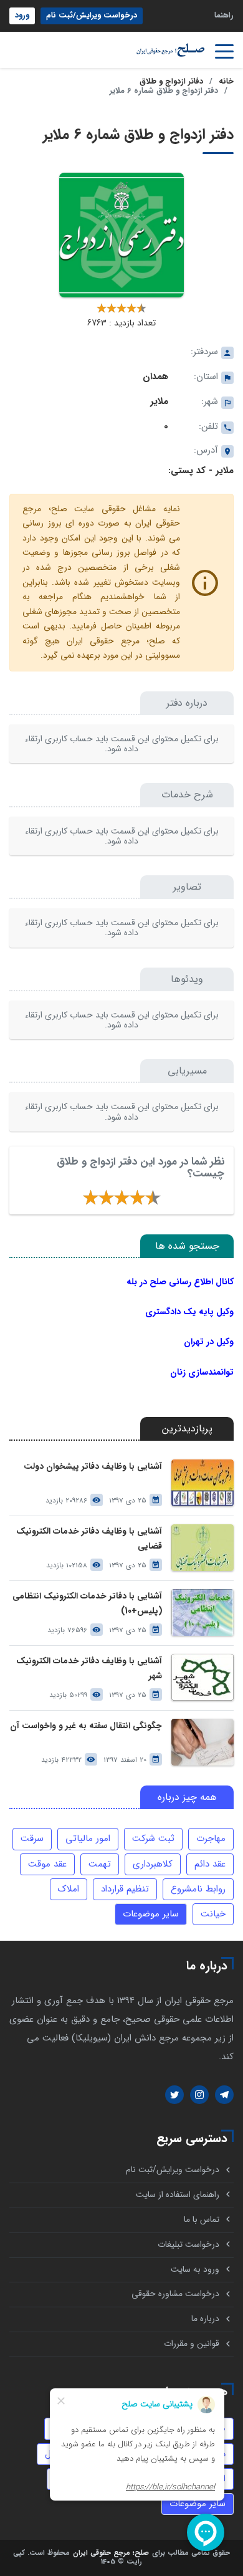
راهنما (224, 16)
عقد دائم (210, 1864)
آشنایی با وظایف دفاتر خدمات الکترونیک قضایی (89, 1539)
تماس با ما (202, 2220)
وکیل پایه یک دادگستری (189, 1312)
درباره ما (205, 2319)
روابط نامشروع (198, 1889)
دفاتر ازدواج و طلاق (171, 82)
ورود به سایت (195, 2270)
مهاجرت (211, 1838)
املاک (69, 1889)
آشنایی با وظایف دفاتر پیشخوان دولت (93, 1467)
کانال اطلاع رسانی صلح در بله (180, 1282)
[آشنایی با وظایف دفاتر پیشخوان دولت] (202, 1483)
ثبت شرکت (153, 1838)
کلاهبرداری (153, 1864)
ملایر (159, 401)
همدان (155, 377)
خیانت (213, 1914)
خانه (226, 82)
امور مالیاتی (88, 1838)
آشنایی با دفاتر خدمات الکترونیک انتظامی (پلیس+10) (87, 1603)
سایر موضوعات (151, 1914)
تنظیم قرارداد (125, 1889)
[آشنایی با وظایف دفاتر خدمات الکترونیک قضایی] (202, 1548)
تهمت (100, 1864)
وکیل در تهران (209, 1342)
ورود (22, 16)
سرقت (32, 1838)
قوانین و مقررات (192, 2344)
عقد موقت (47, 1864)
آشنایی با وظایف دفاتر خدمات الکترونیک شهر (89, 1668)
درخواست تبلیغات (188, 2245)
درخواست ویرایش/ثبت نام (92, 16)
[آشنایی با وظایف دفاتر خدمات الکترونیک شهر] (202, 1677)
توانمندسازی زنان (202, 1372)
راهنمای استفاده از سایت (178, 2195)
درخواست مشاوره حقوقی (175, 2294)
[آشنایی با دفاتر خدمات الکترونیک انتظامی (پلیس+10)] (202, 1612)
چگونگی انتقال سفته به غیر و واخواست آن (86, 1726)
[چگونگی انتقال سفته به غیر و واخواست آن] (202, 1742)
